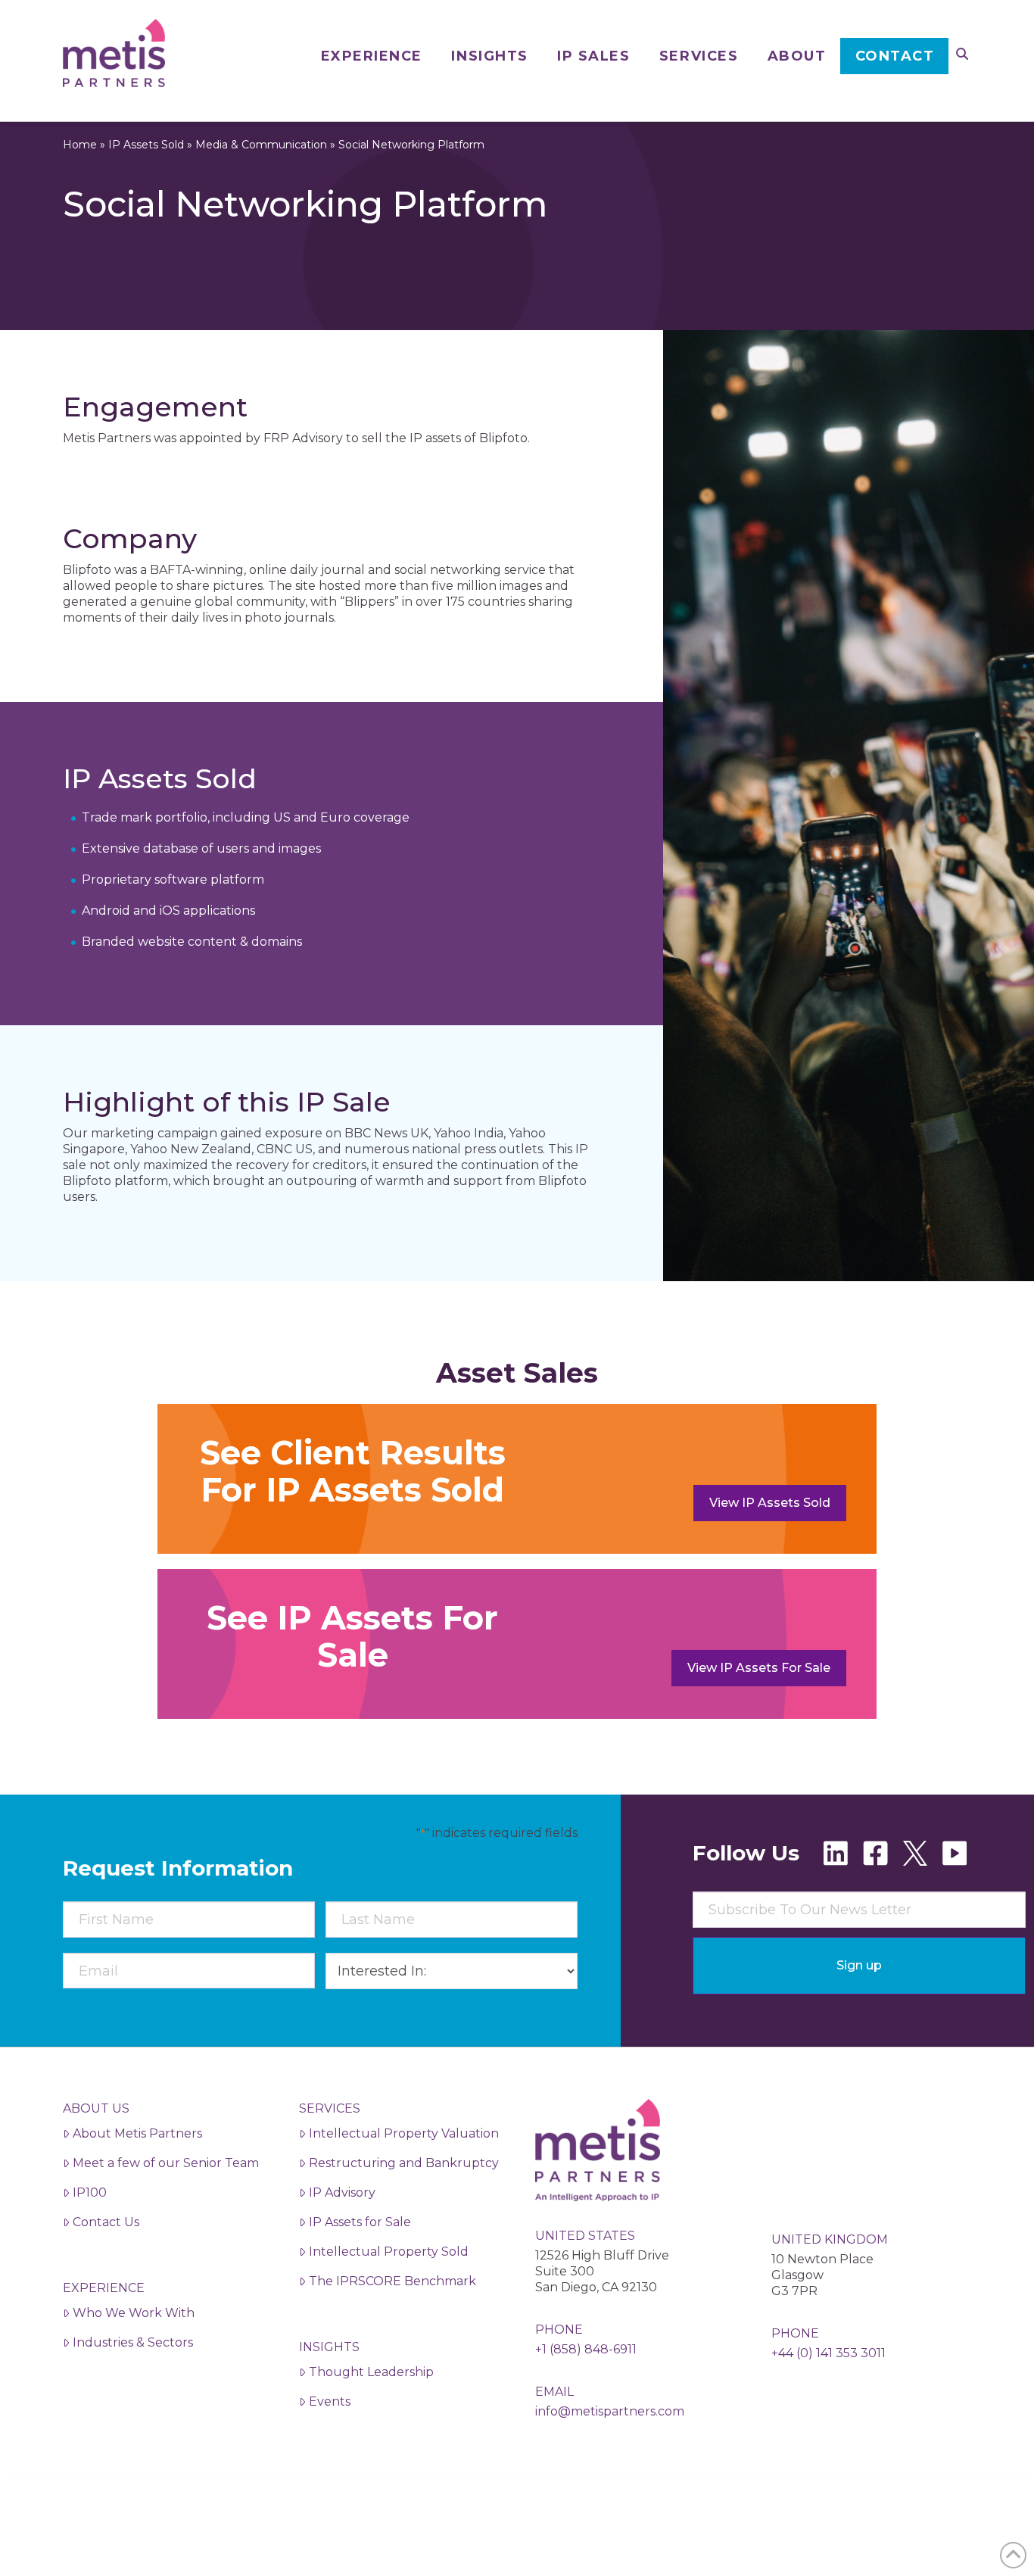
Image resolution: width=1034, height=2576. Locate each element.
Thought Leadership (371, 2372)
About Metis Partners (137, 2133)
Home (80, 145)
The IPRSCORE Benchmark (392, 2281)
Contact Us (106, 2222)
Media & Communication (261, 145)
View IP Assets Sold (770, 1503)
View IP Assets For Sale (759, 1668)
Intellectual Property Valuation (404, 2133)
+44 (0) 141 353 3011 (828, 2353)
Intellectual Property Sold (389, 2252)
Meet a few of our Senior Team (166, 2163)
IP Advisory (342, 2192)
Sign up (859, 1965)
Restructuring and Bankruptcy (404, 2163)
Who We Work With (134, 2313)
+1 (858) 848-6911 (586, 2349)
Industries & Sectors (133, 2342)
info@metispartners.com (610, 2411)
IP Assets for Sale (360, 2222)
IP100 (90, 2192)
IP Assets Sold (146, 145)
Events (330, 2401)
